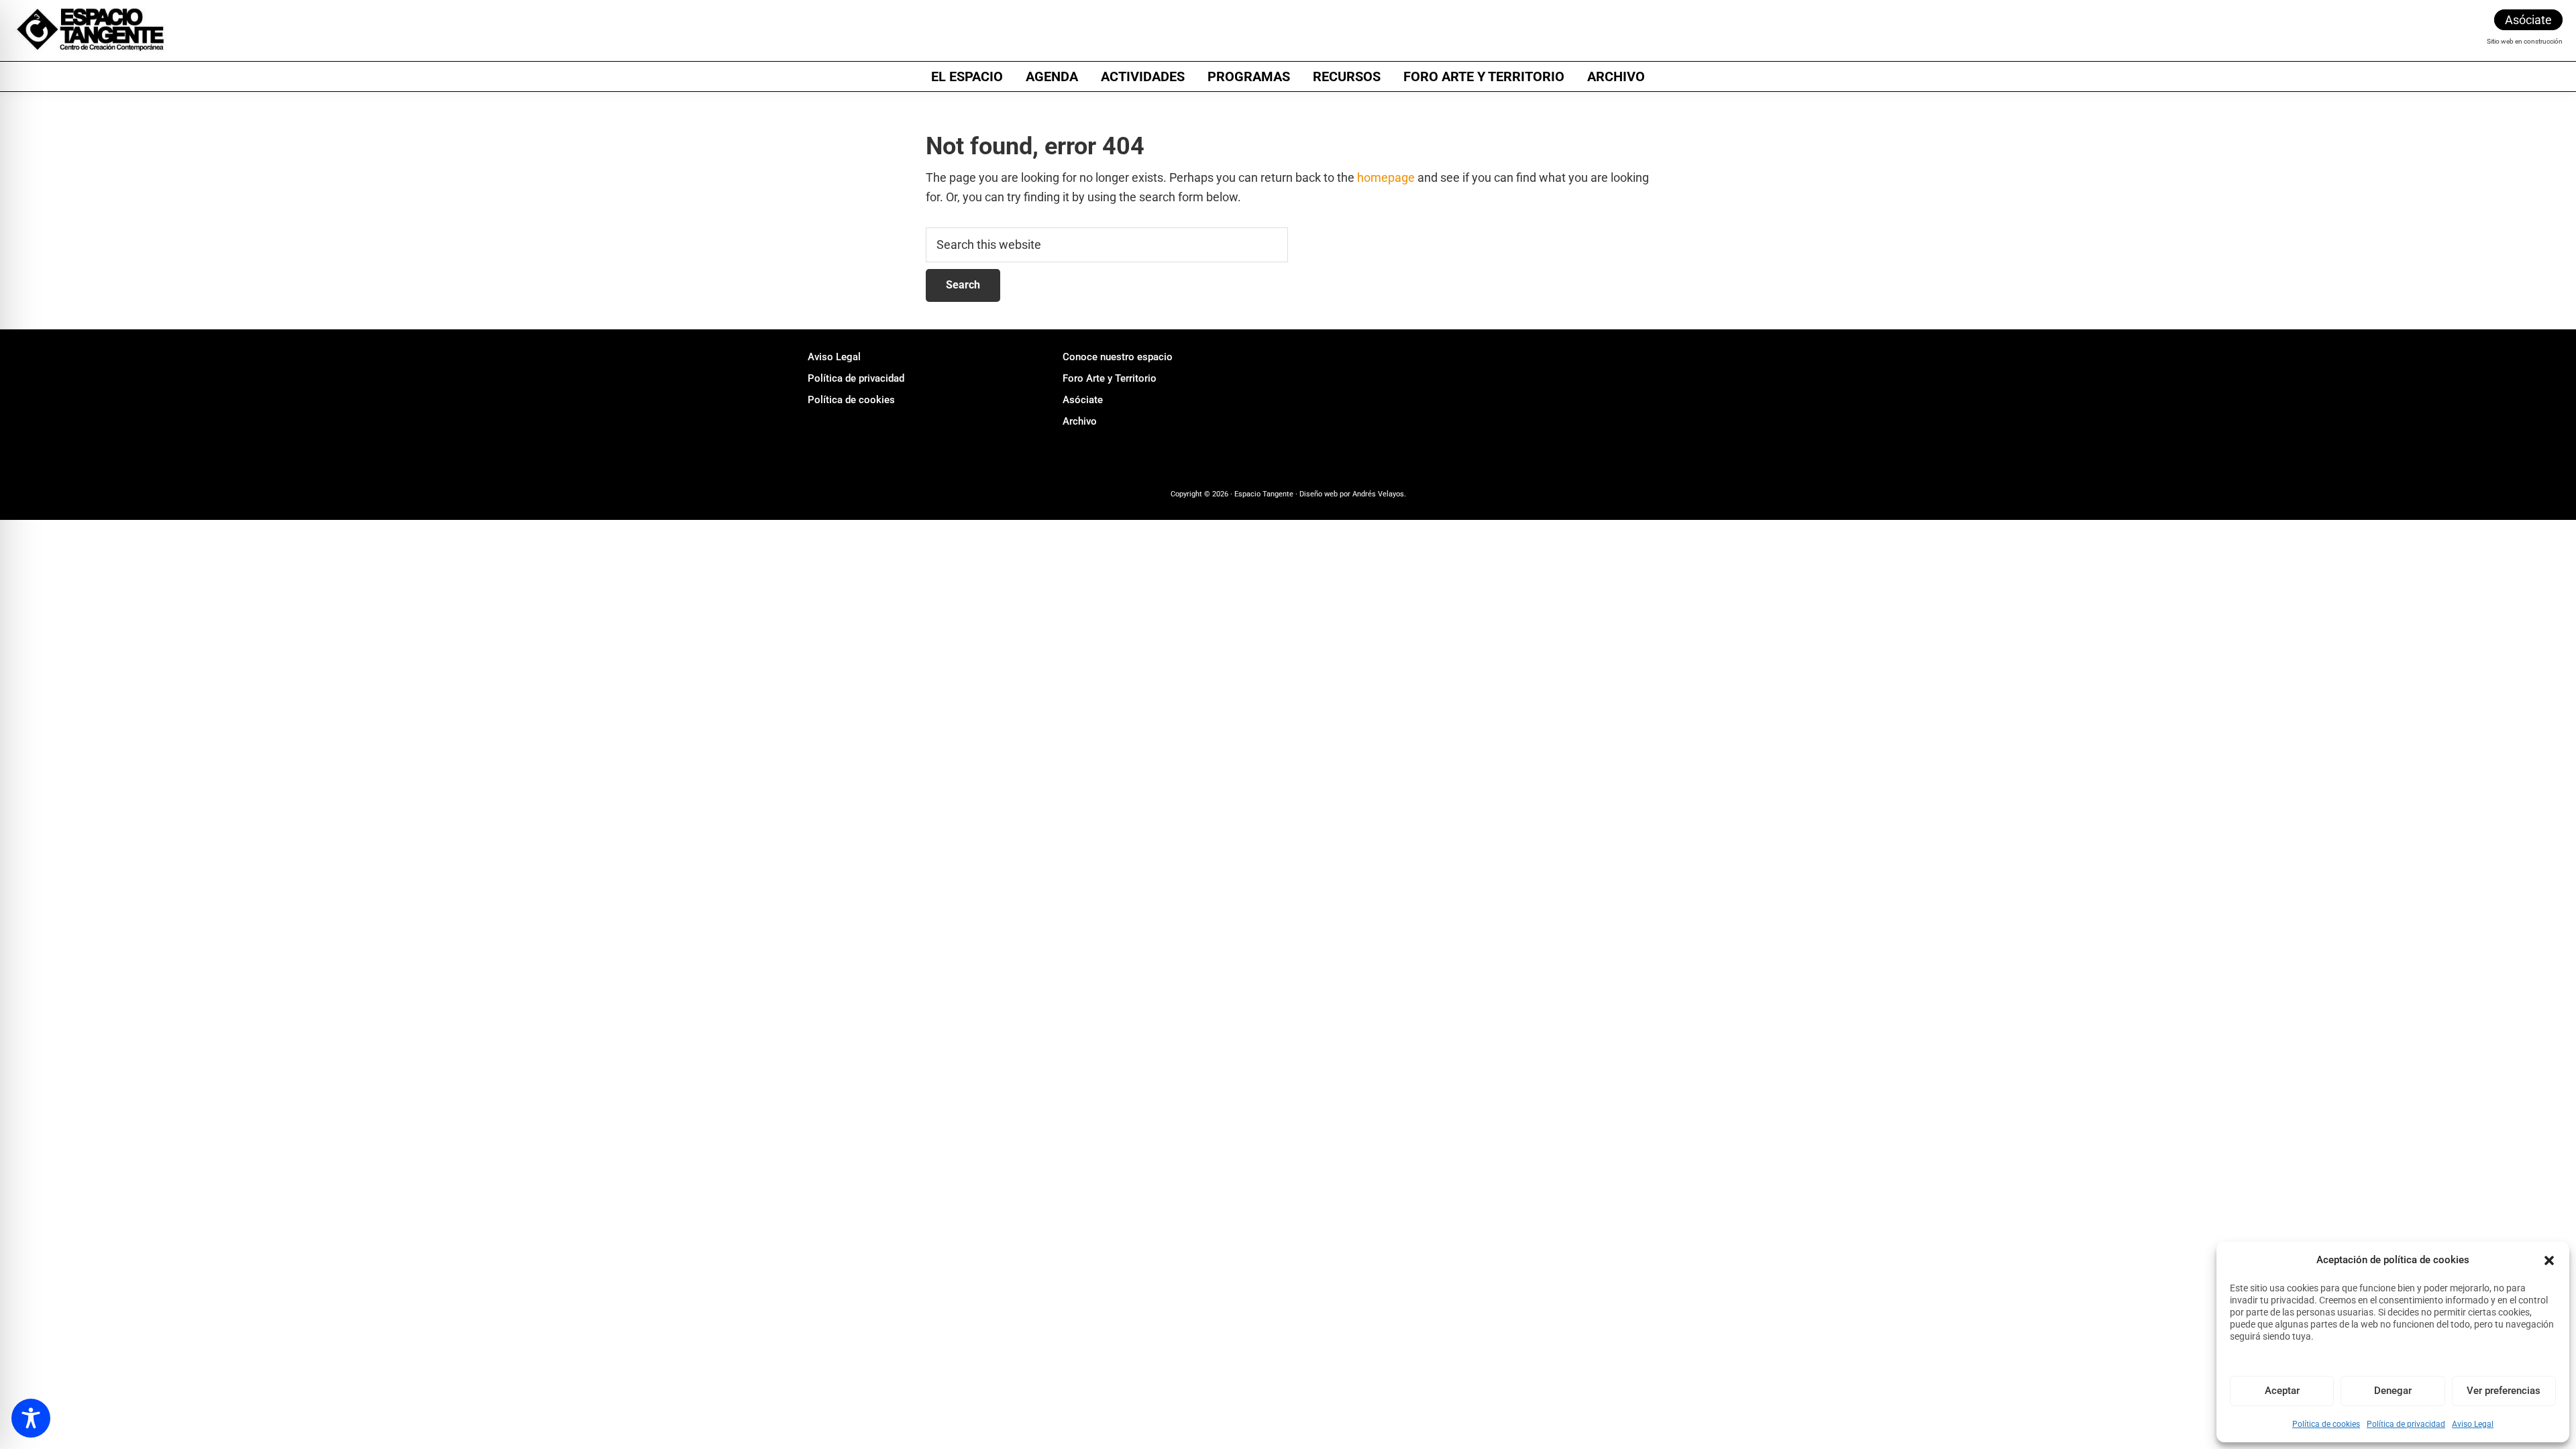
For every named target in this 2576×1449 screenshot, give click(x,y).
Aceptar (2282, 1391)
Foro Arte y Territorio (1110, 378)
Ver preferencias (2504, 1391)
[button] (2549, 1260)
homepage (1386, 177)
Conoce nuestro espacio (1118, 357)
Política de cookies (2326, 1424)
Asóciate (2528, 20)
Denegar (2393, 1391)
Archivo (1080, 421)
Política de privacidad (2406, 1424)
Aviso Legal (2473, 1424)
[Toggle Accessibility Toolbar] (31, 1418)
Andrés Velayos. (1378, 494)
